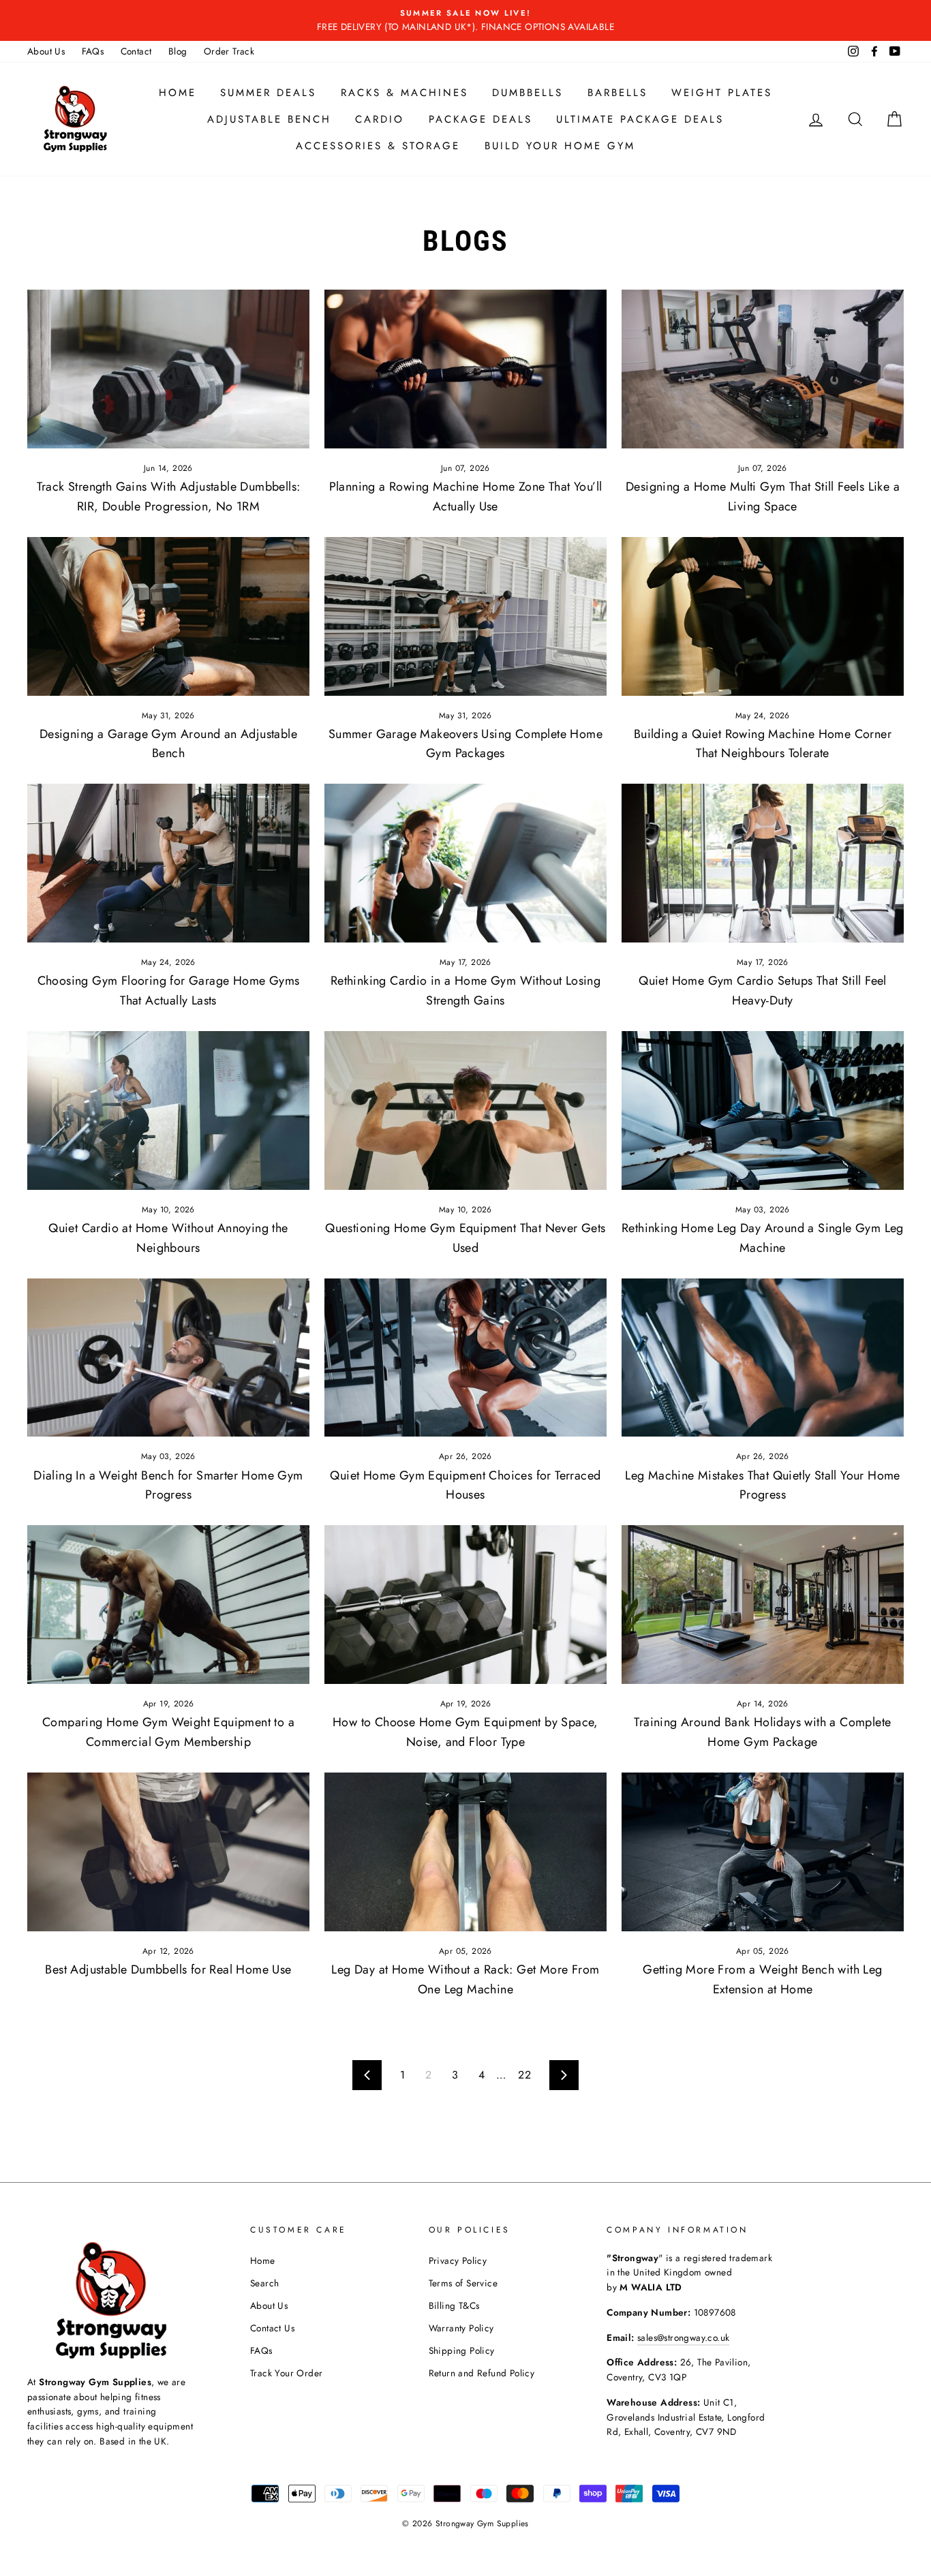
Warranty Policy (461, 2328)
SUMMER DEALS (268, 93)
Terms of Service (463, 2283)
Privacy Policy (458, 2260)
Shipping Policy (462, 2350)
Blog (178, 51)
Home (178, 93)
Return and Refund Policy (482, 2373)
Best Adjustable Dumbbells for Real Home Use (168, 1969)
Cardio (380, 119)
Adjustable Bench (269, 119)
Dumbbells (528, 93)
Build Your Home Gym (560, 146)
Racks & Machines (405, 93)
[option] (465, 20)
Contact (136, 51)
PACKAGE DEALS (480, 119)
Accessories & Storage (378, 146)
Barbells (617, 93)
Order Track (229, 51)
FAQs (93, 51)
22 (524, 2075)
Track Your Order (286, 2373)
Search (264, 2283)
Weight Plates (722, 93)
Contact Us (272, 2328)
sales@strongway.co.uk (683, 2337)
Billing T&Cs (454, 2305)
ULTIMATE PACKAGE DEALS (640, 119)
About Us (46, 51)
